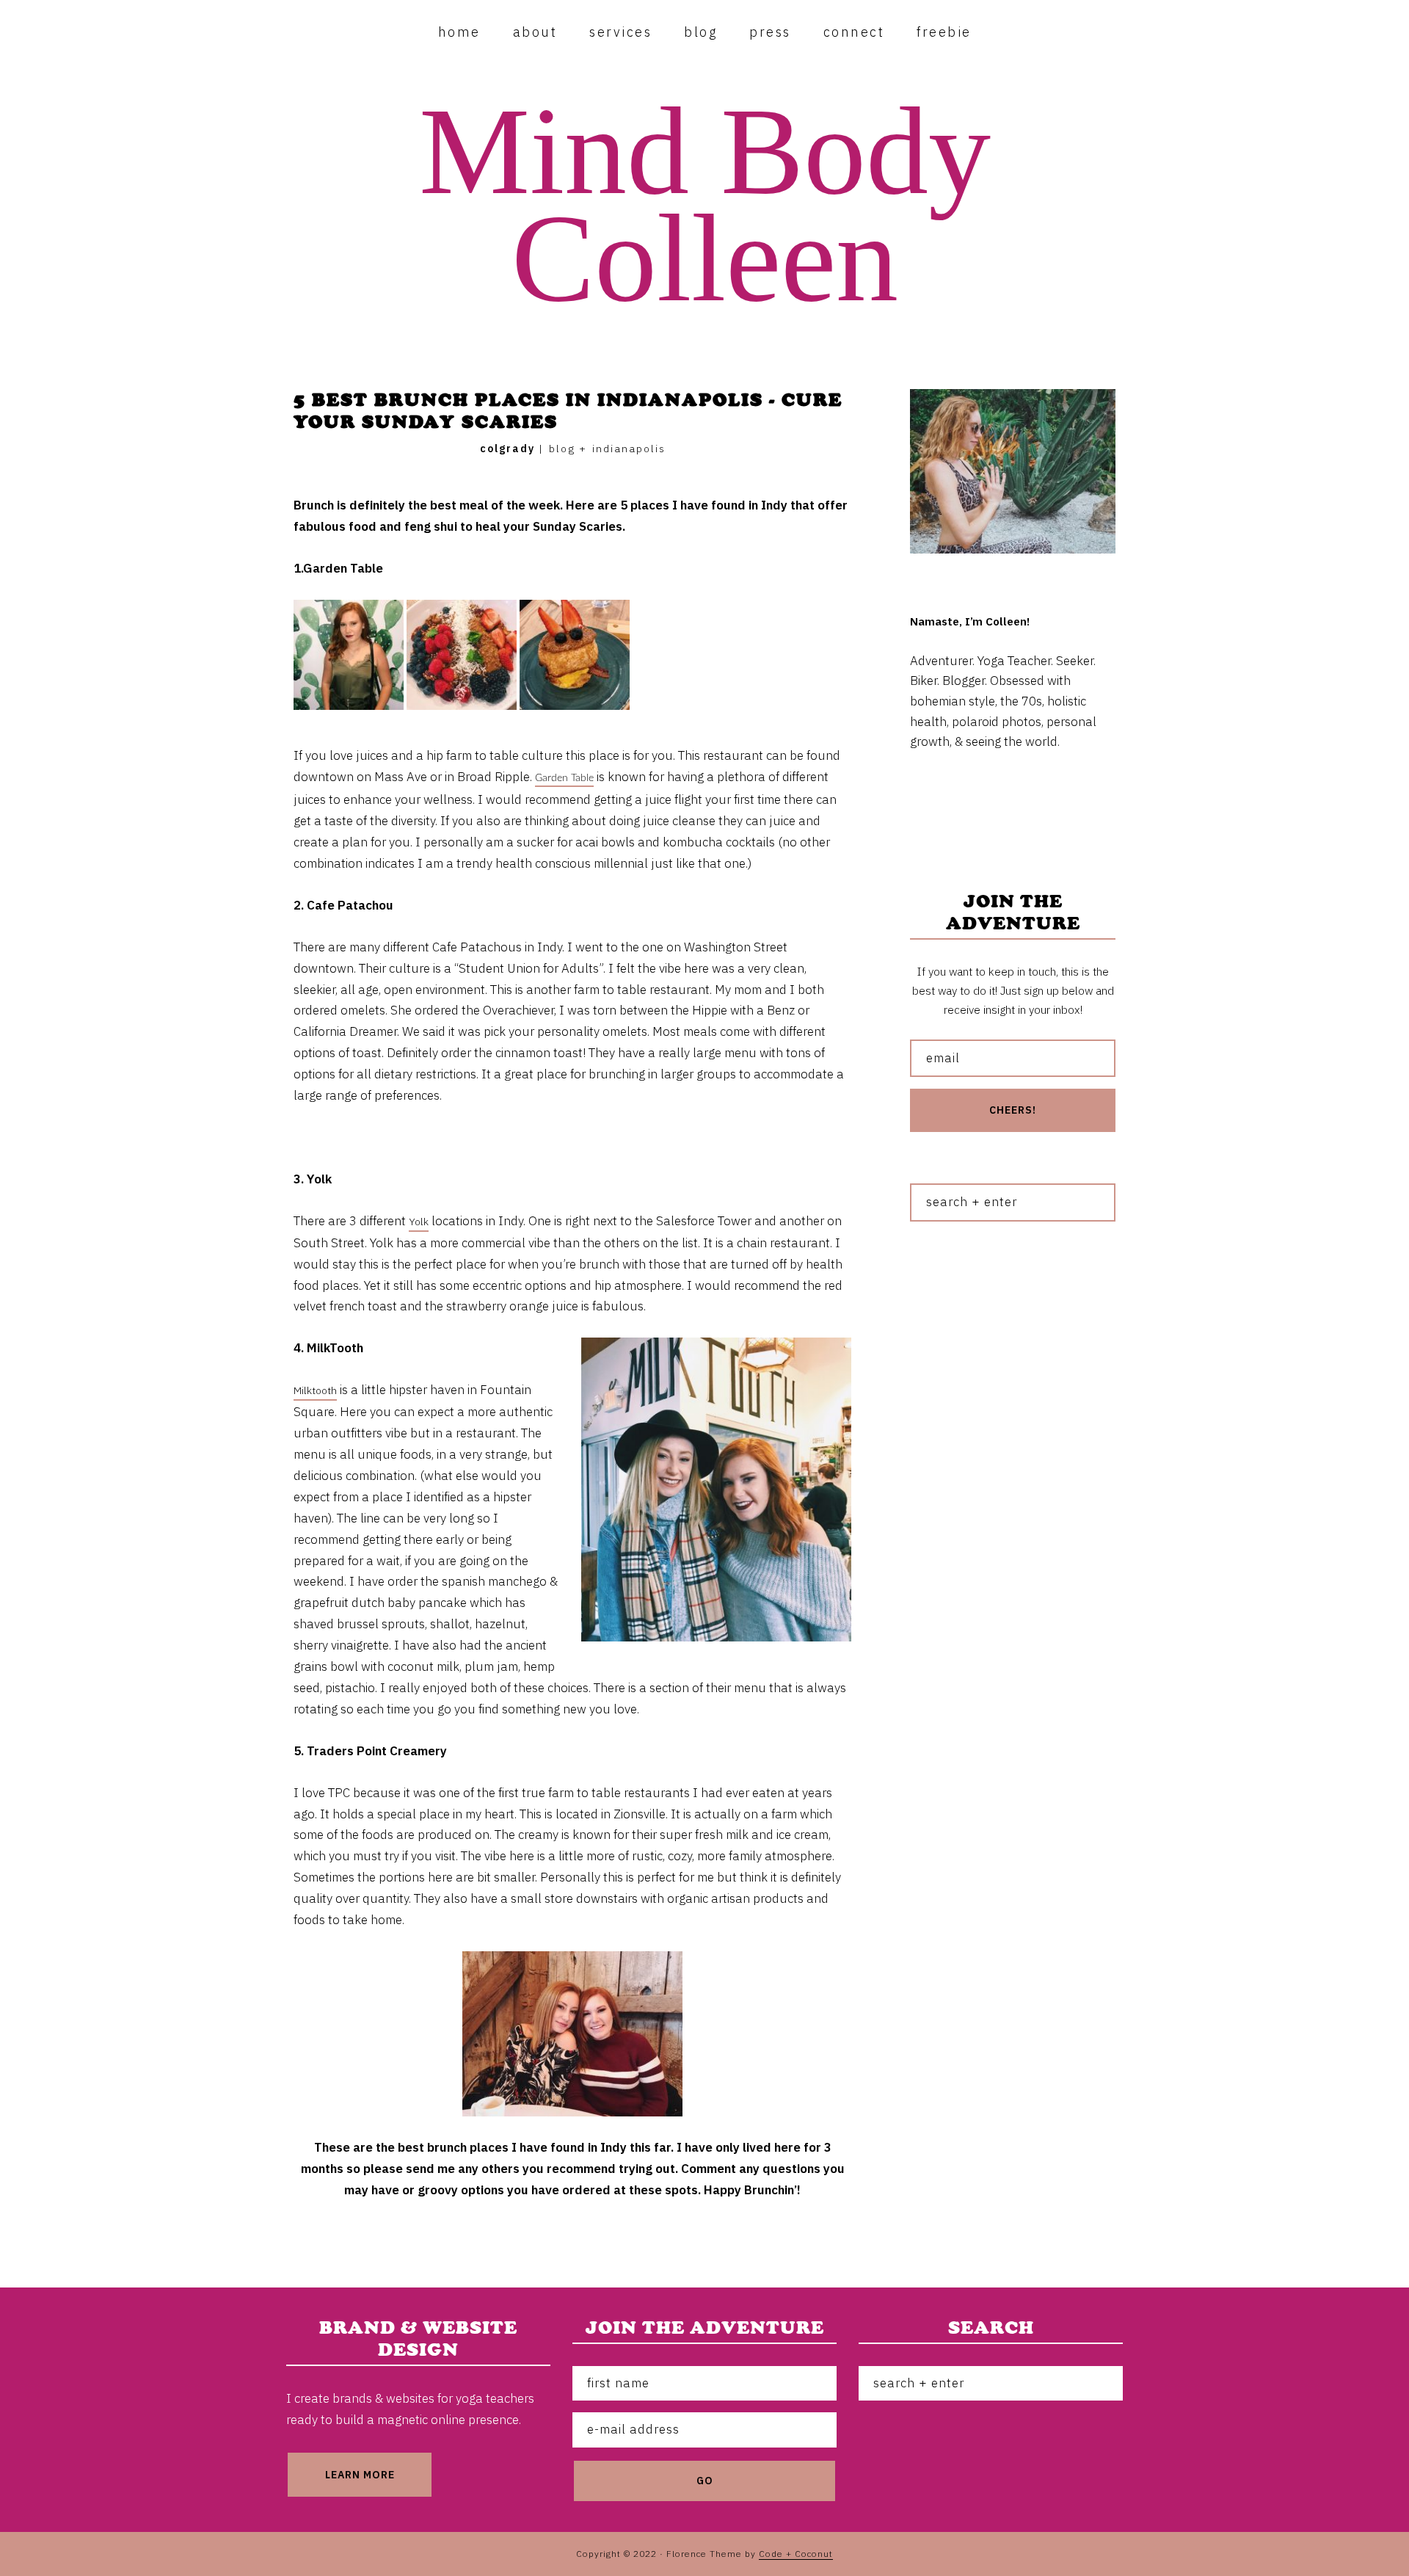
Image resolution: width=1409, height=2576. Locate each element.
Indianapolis (629, 449)
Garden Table (564, 778)
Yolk (419, 1222)
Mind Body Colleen (705, 205)
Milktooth (315, 1390)
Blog (562, 449)
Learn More (360, 2475)
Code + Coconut (796, 2554)
